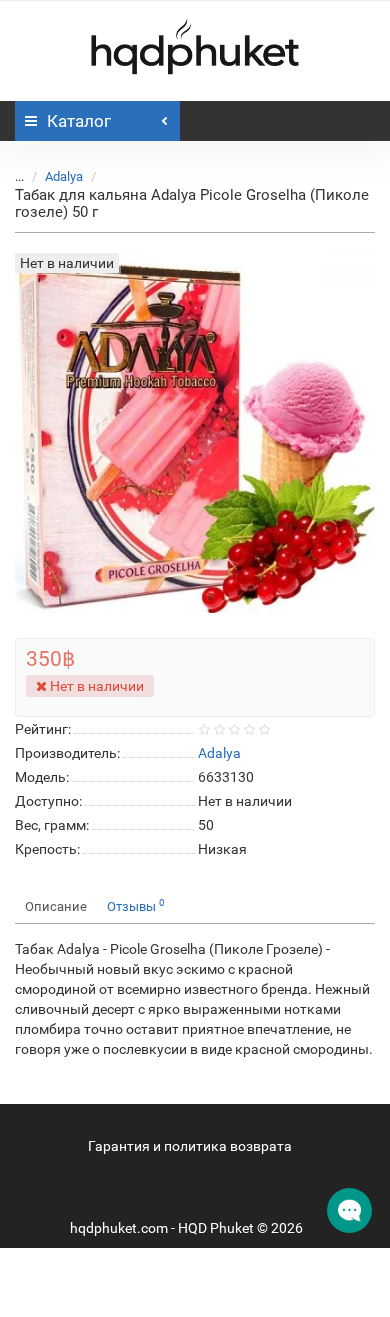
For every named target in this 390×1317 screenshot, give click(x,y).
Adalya (64, 176)
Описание (56, 906)
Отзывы (136, 905)
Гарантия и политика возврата (190, 1146)
